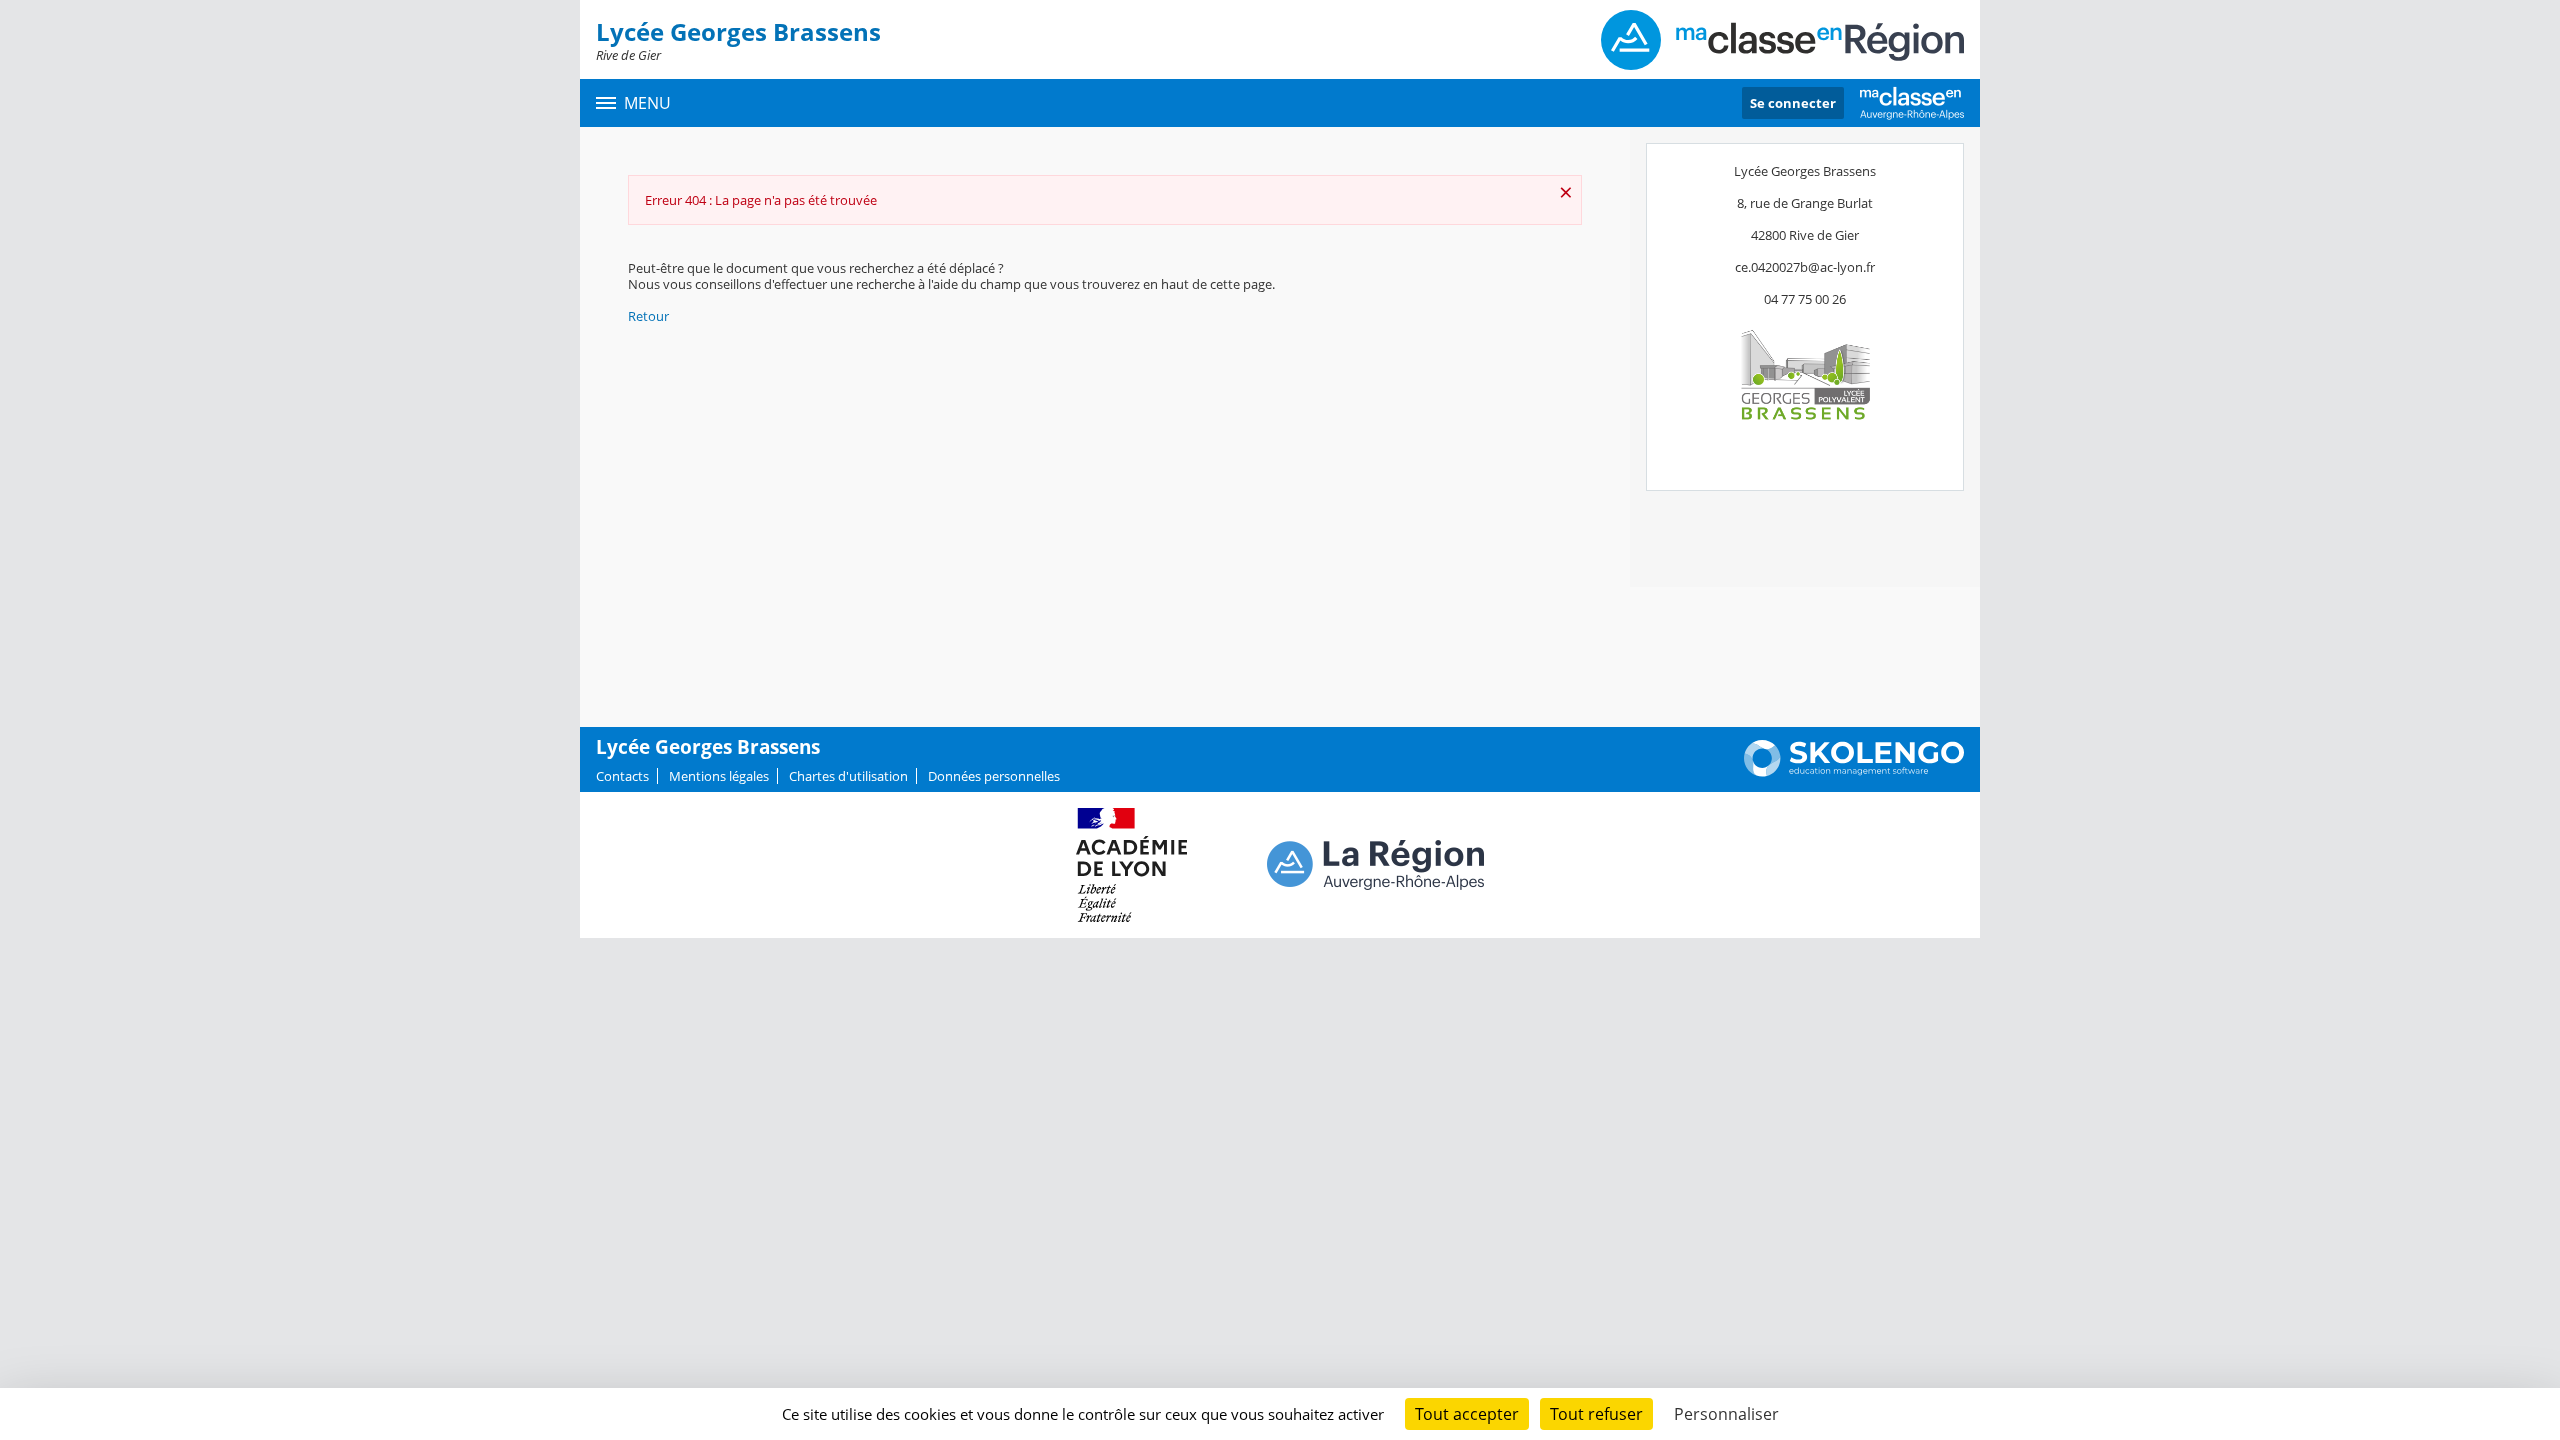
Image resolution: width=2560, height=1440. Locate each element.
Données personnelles (994, 776)
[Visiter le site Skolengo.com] (1854, 772)
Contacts (622, 776)
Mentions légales (719, 776)
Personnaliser (1726, 1414)
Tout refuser (1596, 1414)
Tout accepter (1467, 1414)
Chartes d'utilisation (848, 776)
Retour (648, 316)
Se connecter (1793, 103)
